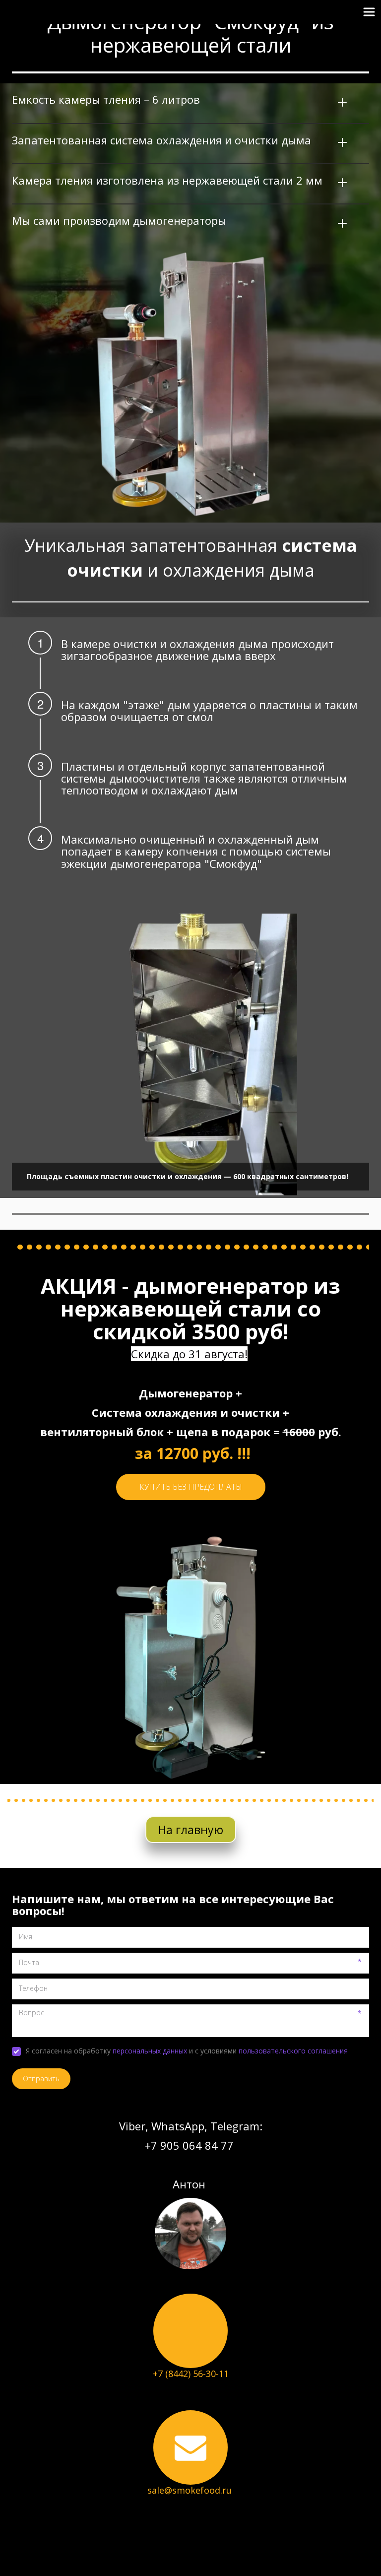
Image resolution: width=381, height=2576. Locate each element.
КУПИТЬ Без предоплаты (191, 1487)
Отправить (41, 2079)
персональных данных (150, 2051)
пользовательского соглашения (293, 2051)
